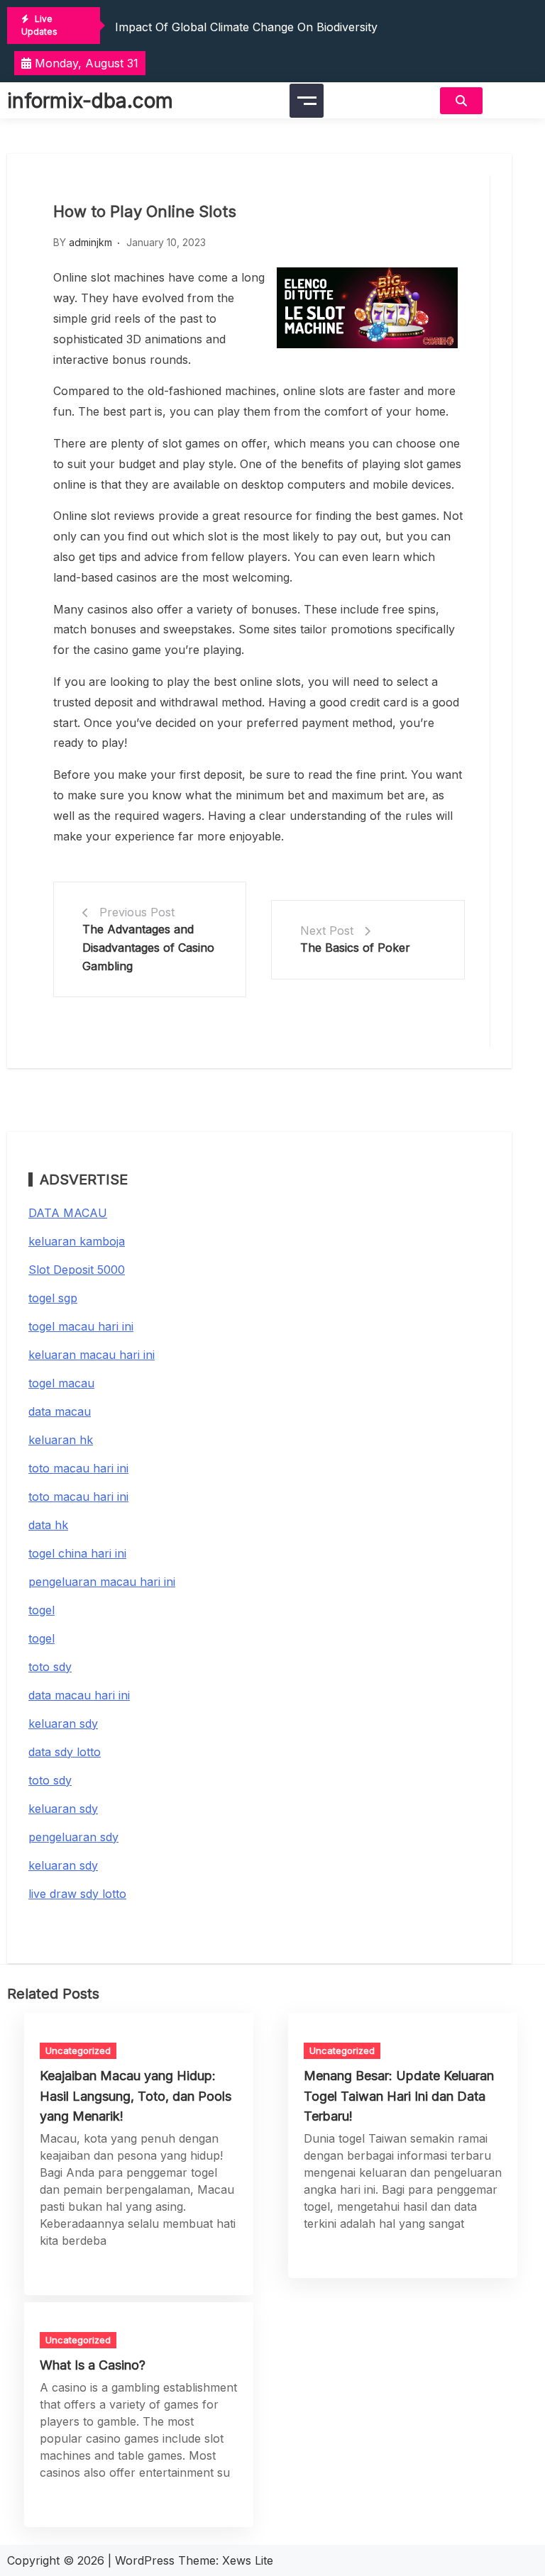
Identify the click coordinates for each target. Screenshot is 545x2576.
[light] (514, 100)
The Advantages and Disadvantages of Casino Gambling (148, 947)
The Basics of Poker (355, 948)
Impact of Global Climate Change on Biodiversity (246, 27)
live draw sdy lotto (77, 1894)
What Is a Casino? (93, 2365)
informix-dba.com (90, 101)
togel (42, 1610)
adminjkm (90, 242)
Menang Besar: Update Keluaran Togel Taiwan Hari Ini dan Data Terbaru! (399, 2095)
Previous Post (137, 912)
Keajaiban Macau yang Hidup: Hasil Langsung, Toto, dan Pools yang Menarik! (136, 2095)
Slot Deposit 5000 (77, 1270)
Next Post (327, 931)
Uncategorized (78, 2050)
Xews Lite (248, 2560)
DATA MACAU (68, 1213)
